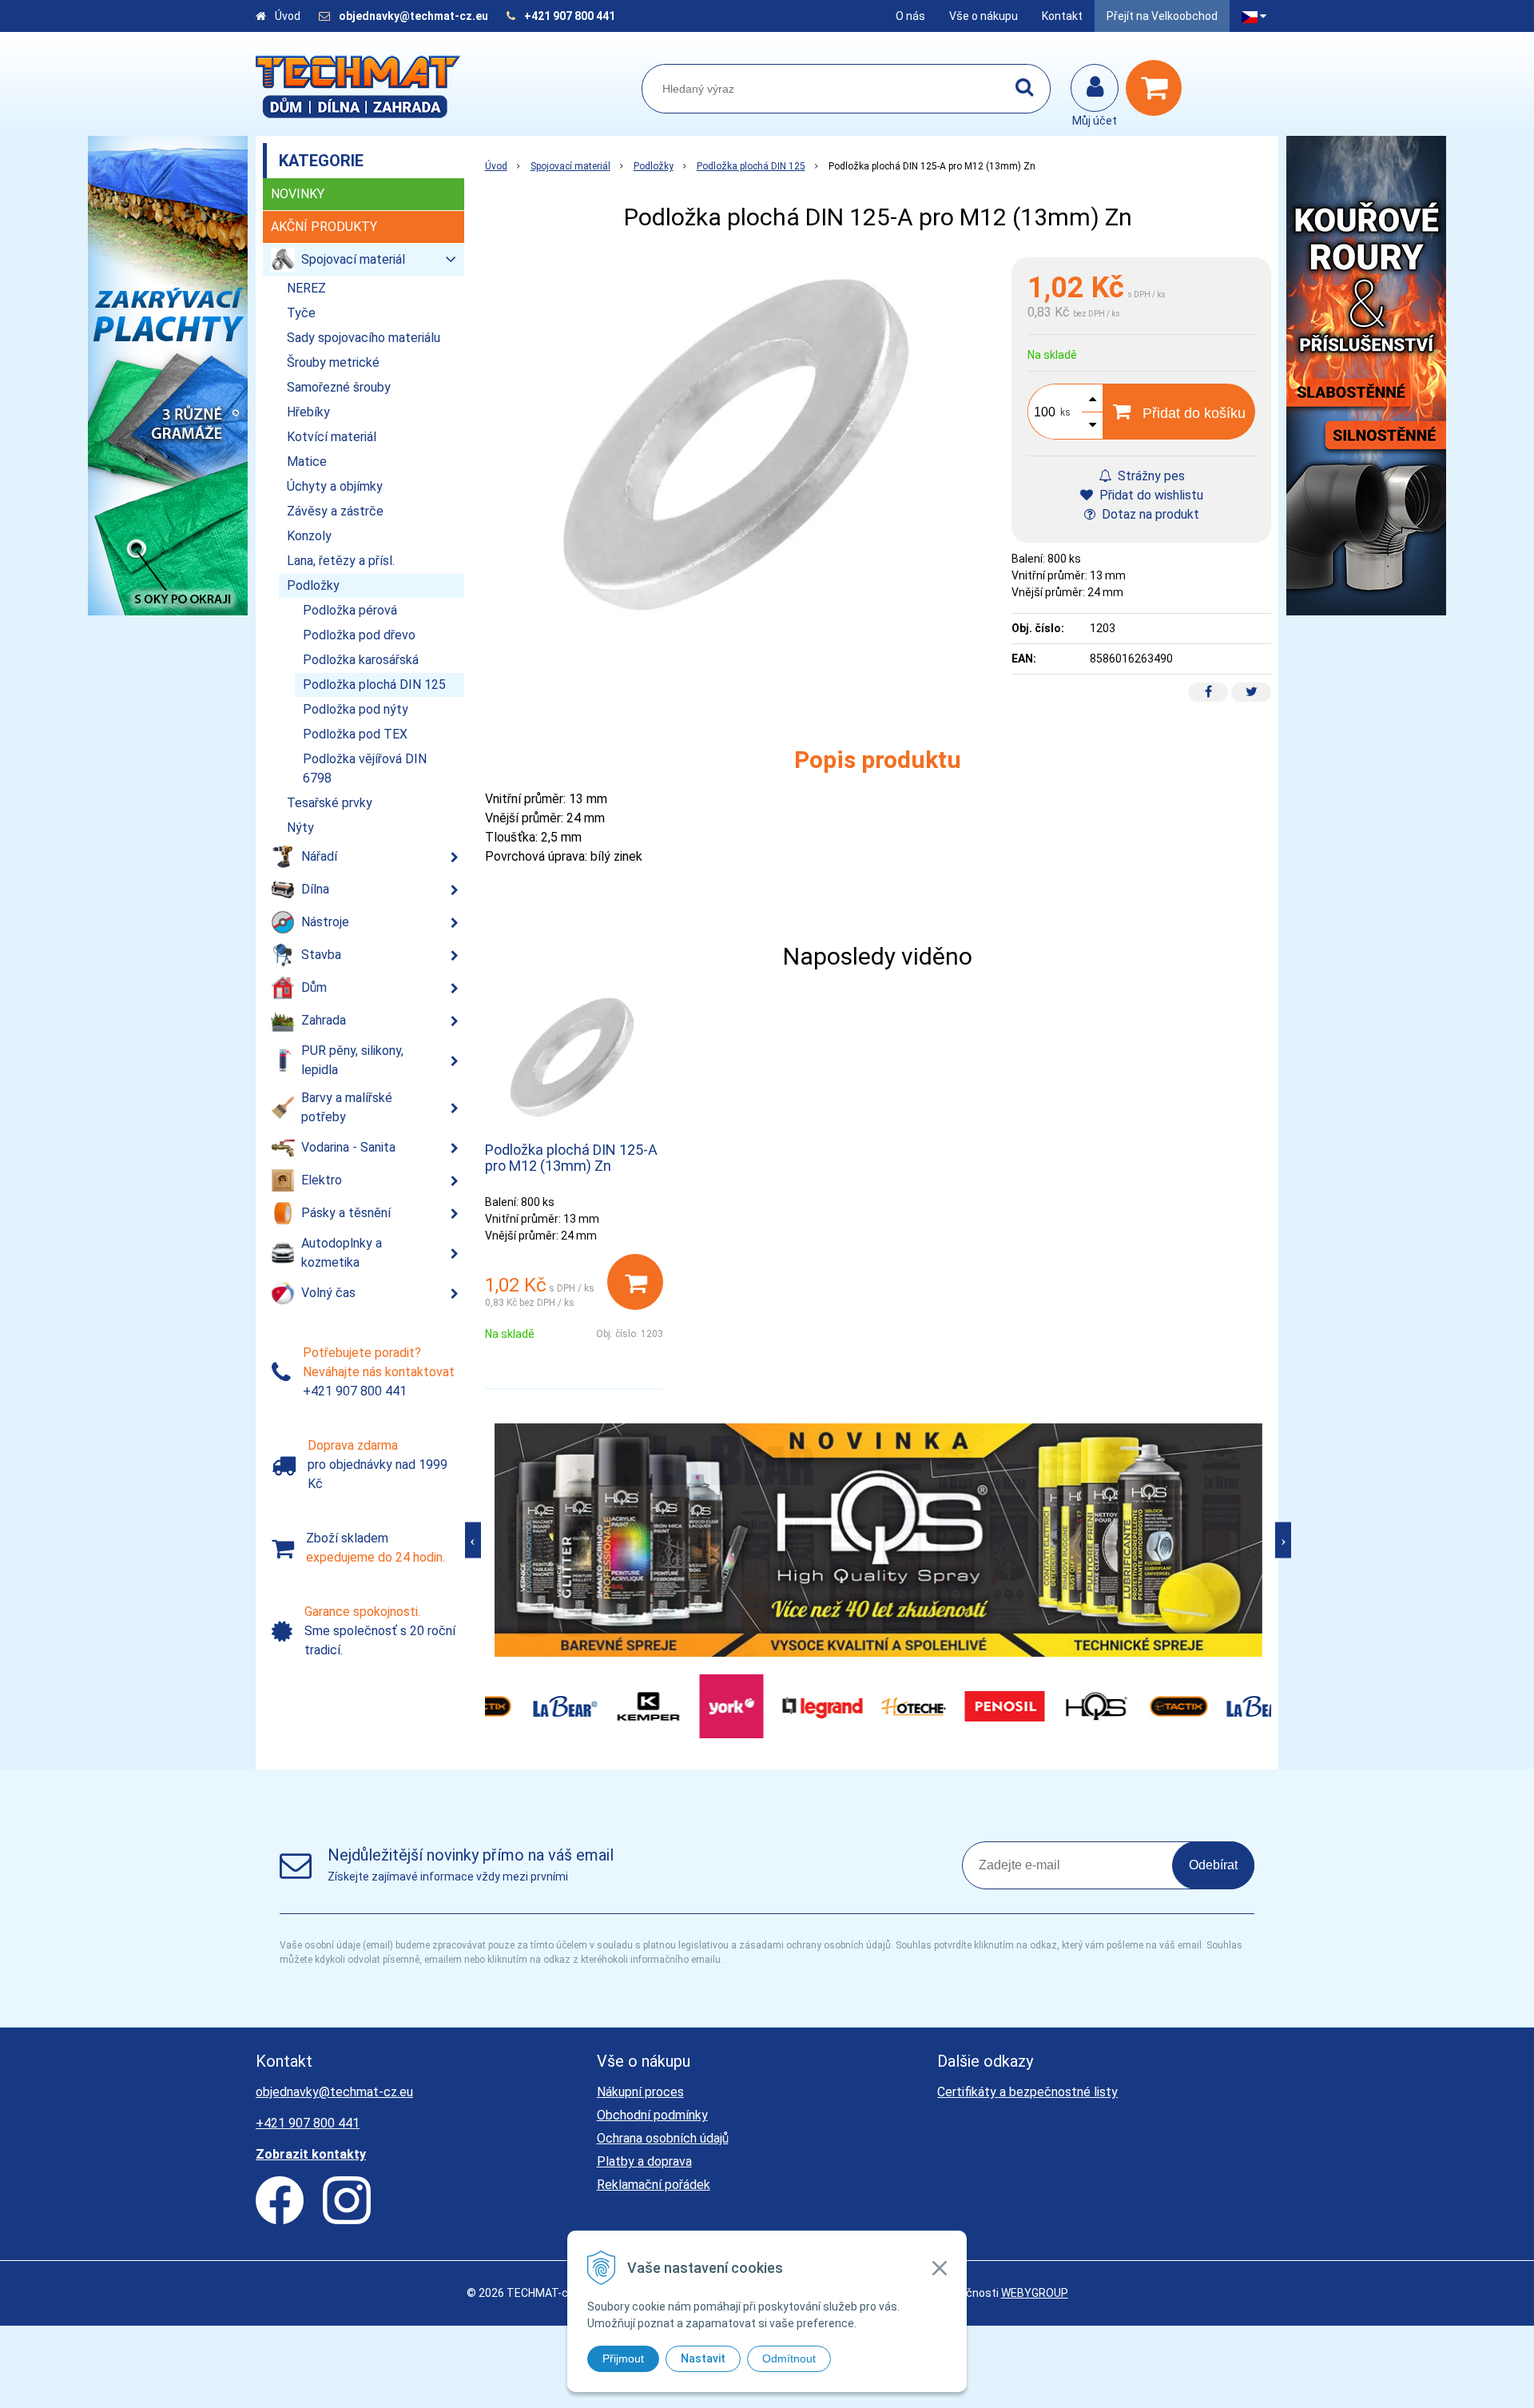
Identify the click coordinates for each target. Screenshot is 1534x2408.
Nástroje (325, 922)
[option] (878, 1540)
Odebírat (1213, 1865)
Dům (314, 987)
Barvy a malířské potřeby (347, 1107)
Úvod (288, 16)
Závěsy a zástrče (335, 511)
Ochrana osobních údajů (663, 2138)
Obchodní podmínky (652, 2115)
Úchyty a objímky (335, 486)
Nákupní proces (640, 2092)
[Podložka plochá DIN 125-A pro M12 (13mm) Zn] (741, 447)
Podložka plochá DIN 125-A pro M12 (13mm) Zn (571, 1158)
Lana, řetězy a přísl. (341, 561)
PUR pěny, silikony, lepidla (352, 1060)
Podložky (654, 166)
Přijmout (623, 2358)
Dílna (315, 889)
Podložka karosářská (361, 660)
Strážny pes (1150, 476)
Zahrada (324, 1020)
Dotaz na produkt (1149, 514)
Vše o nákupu (984, 16)
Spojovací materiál (570, 166)
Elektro (322, 1180)
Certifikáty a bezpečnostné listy (1027, 2092)
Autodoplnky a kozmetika (342, 1253)
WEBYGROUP (1035, 2293)
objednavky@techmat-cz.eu (413, 16)
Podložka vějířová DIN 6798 (365, 768)
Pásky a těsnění (346, 1213)
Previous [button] (473, 1540)
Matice (307, 462)
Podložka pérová (350, 610)
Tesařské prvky (330, 803)
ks (1065, 412)
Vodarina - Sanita (348, 1147)
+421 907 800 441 (570, 16)
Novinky (298, 194)
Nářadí (319, 856)
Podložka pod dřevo (359, 635)
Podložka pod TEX (355, 734)
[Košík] (1158, 88)
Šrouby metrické (333, 362)
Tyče (301, 313)
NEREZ (306, 288)
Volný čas (328, 1293)
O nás (910, 16)
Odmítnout (789, 2358)
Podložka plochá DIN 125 (751, 166)
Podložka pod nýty (356, 709)
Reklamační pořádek (654, 2185)
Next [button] (1283, 1540)
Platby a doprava (644, 2161)
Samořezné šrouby (339, 387)
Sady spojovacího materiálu (364, 338)
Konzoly (309, 536)
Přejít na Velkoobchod (1162, 16)
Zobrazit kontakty (311, 2154)
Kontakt (1062, 16)
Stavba (321, 955)
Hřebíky (308, 412)
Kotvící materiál (332, 437)
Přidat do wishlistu (1150, 495)
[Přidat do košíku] (635, 1282)
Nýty (300, 828)
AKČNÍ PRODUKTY (324, 227)
